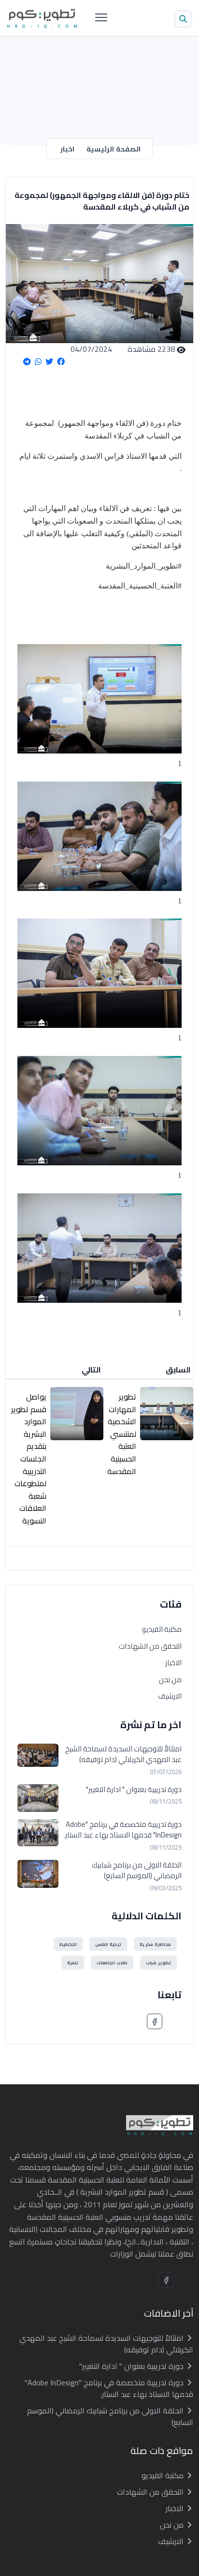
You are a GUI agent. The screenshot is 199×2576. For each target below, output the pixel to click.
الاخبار (173, 1663)
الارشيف (170, 1696)
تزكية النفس (108, 1944)
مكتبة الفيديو (162, 1629)
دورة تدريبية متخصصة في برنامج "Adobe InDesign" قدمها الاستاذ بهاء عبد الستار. (123, 1830)
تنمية (73, 1963)
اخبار (67, 149)
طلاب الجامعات (112, 1963)
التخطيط (68, 1944)
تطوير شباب (158, 1963)
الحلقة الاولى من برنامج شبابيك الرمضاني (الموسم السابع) (137, 1871)
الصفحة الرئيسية (114, 149)
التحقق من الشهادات (150, 1646)
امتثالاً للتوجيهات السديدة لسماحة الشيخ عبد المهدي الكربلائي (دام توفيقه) (123, 1755)
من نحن (170, 1680)
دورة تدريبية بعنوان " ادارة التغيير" (134, 1790)
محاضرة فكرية (155, 1944)
